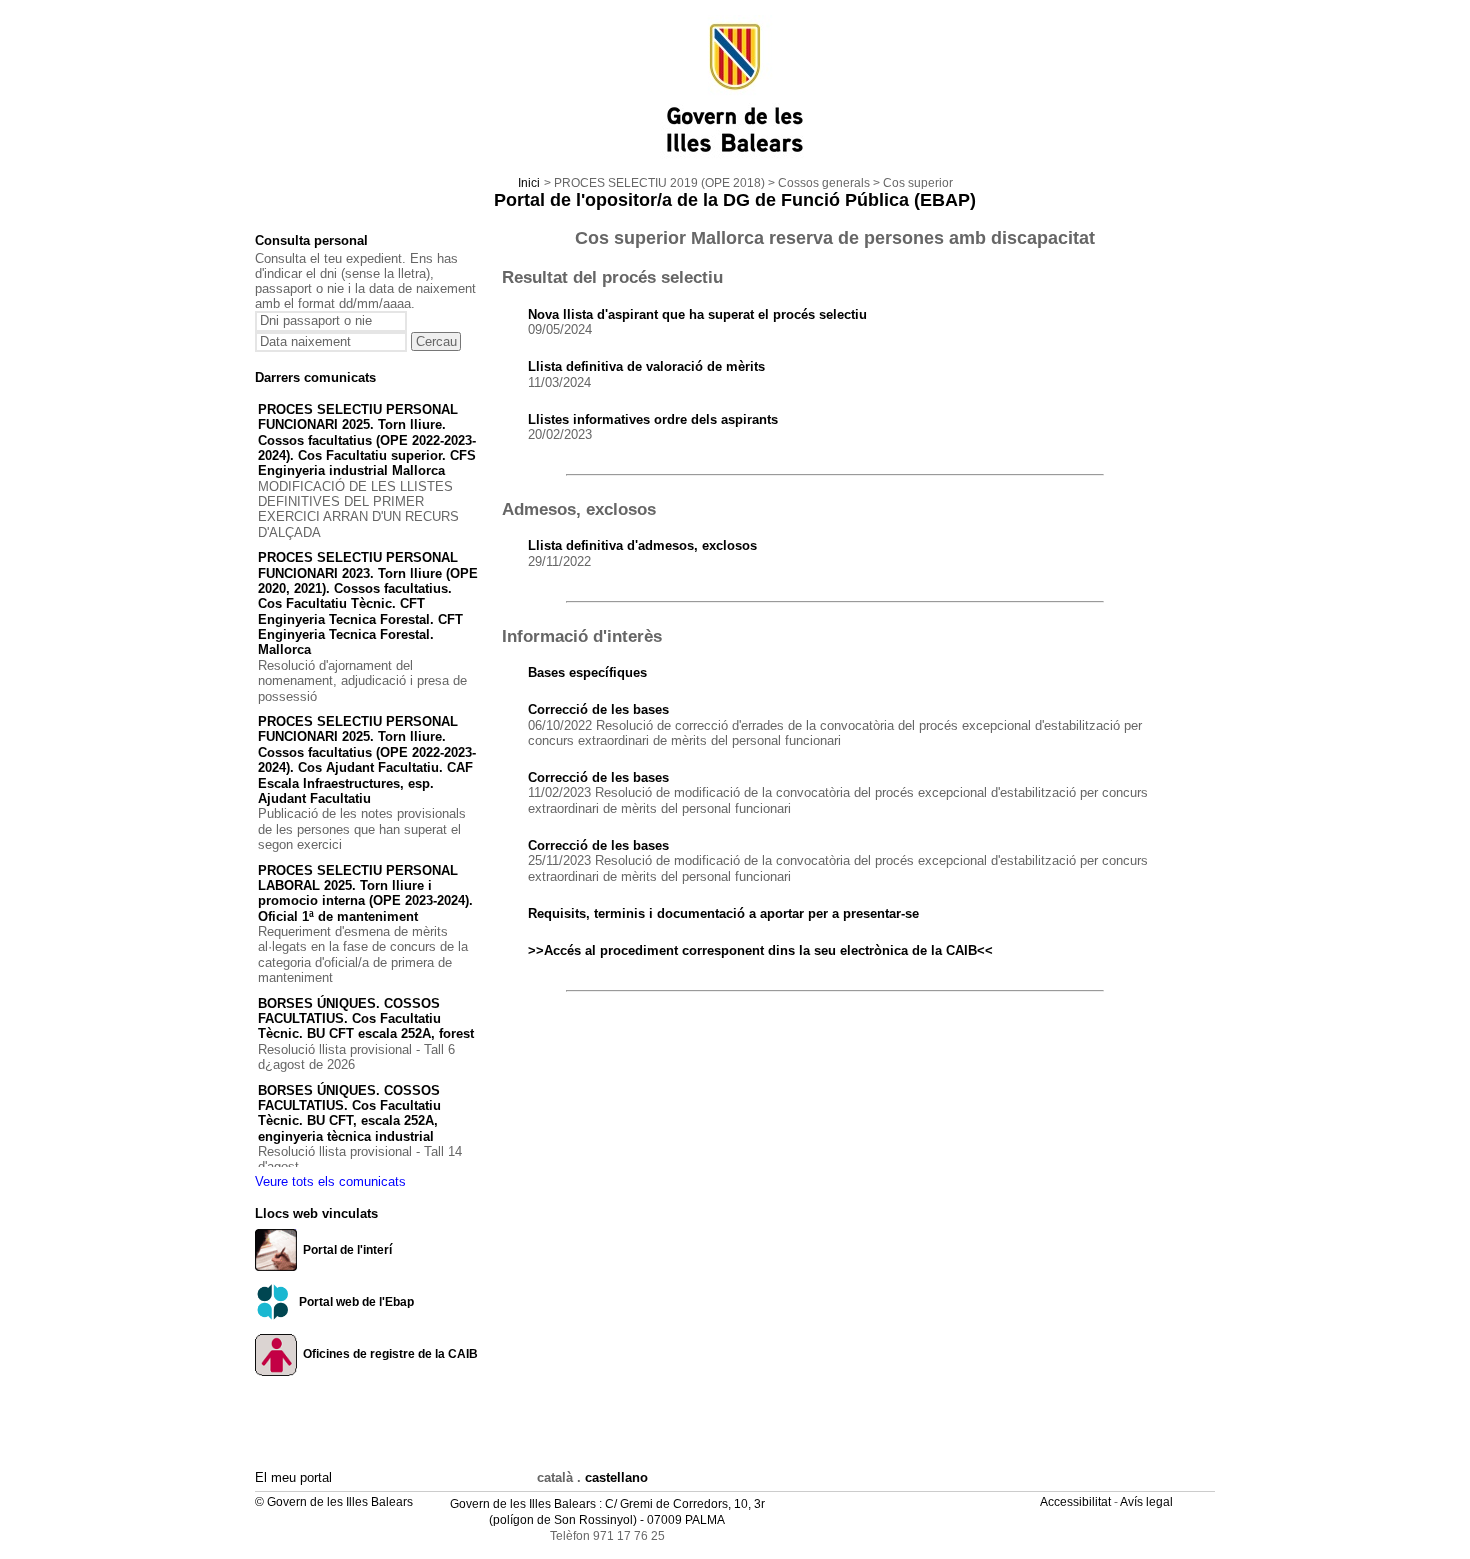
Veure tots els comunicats (330, 1181)
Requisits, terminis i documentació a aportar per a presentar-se (723, 913)
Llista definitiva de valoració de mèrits (646, 366)
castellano (616, 1477)
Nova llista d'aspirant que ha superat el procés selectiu (697, 314)
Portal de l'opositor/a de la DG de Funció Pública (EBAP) (735, 200)
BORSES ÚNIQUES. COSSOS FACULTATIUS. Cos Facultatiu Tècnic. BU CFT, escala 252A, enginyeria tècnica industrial (349, 1113)
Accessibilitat (1077, 1502)
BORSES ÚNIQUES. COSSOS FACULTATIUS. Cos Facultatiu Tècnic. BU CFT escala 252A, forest (366, 1019)
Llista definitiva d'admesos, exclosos (642, 545)
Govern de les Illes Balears (523, 1504)
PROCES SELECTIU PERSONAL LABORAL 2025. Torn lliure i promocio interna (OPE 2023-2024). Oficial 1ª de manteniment (365, 893)
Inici (529, 183)
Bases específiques (587, 672)
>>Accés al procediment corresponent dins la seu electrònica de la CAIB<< (760, 950)
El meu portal (293, 1477)
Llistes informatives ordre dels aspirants (653, 419)
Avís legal (1148, 1502)
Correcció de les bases (598, 709)
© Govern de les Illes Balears (334, 1502)
